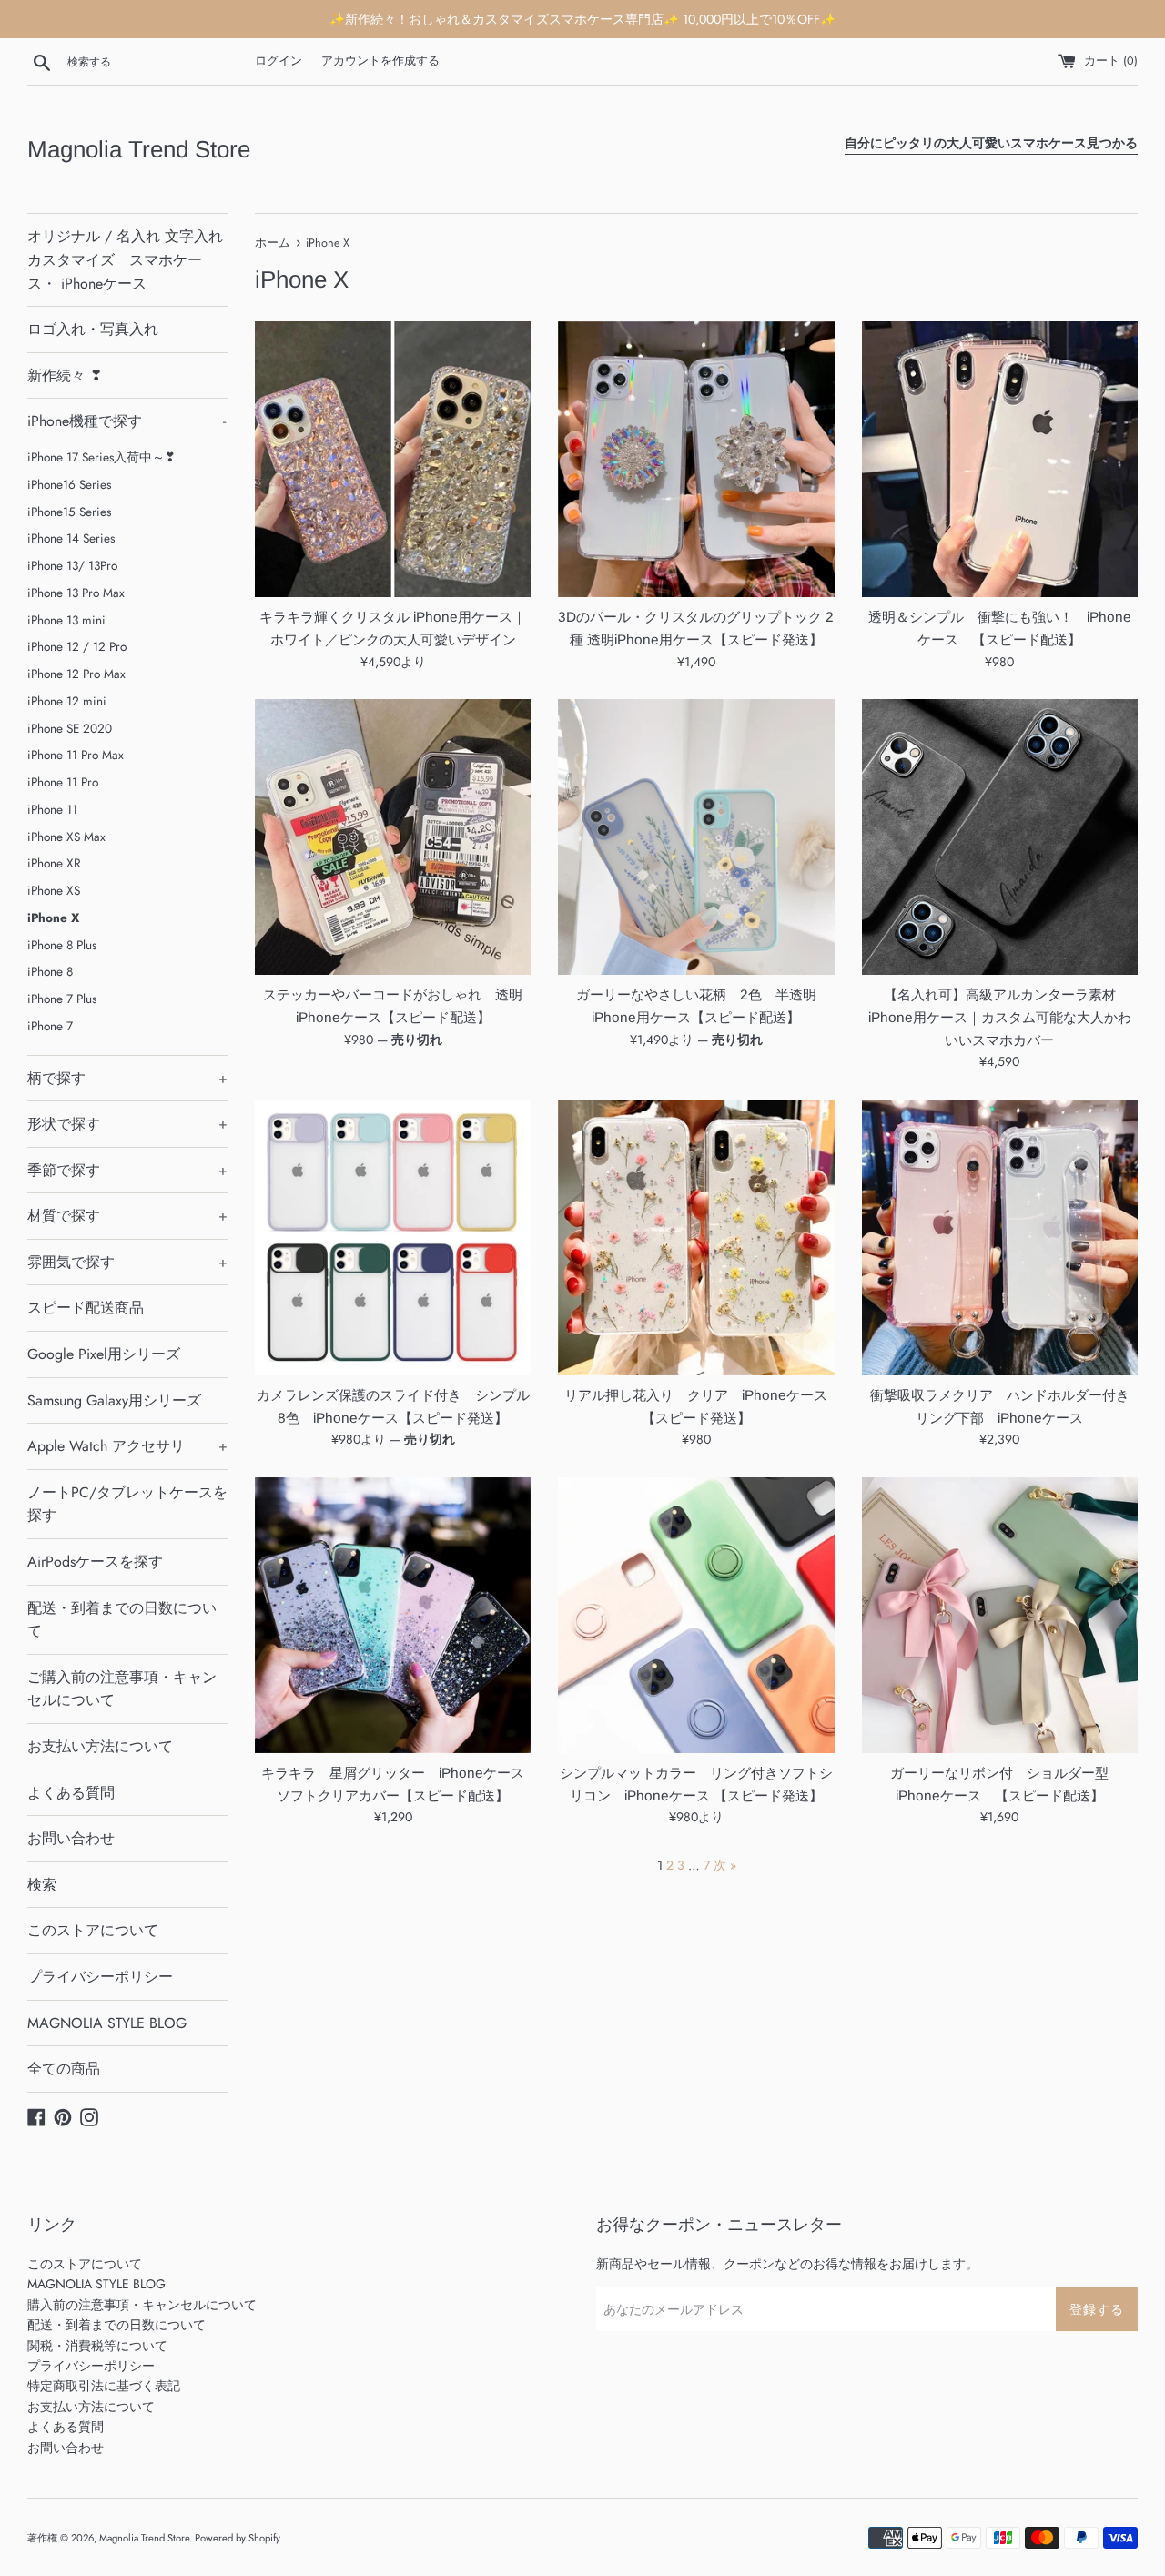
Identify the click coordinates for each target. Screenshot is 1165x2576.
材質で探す (127, 1216)
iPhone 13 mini (66, 620)
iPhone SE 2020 (70, 728)
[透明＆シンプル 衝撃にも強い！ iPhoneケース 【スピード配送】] (1000, 459)
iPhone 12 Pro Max (76, 674)
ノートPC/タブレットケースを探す (127, 1504)
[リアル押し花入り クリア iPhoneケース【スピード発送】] (696, 1237)
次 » (725, 1865)
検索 (42, 1885)
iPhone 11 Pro (63, 782)
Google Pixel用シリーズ (104, 1354)
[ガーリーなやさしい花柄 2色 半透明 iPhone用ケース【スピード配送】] (696, 837)
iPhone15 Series (69, 512)
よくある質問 (71, 1793)
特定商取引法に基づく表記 (104, 2386)
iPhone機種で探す (127, 421)
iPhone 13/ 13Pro (72, 565)
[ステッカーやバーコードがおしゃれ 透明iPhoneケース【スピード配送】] (393, 837)
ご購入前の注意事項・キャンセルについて (122, 1689)
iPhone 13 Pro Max (76, 593)
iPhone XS (54, 890)
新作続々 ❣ (65, 375)
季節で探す (127, 1170)
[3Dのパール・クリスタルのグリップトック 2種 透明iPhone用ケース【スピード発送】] (696, 459)
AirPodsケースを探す (95, 1562)
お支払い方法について (100, 1746)
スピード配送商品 (86, 1308)
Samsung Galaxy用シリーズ (114, 1400)
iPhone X (53, 918)
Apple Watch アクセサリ (127, 1446)
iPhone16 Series (69, 484)
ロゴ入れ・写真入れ (93, 329)
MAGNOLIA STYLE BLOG (107, 2023)
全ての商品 (64, 2069)
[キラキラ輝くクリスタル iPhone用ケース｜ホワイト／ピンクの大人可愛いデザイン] (393, 459)
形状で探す (127, 1124)
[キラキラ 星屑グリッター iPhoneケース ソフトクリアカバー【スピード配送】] (393, 1615)
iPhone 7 (50, 1026)
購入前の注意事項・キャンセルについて (142, 2305)
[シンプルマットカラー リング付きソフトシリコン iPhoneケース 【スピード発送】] (696, 1615)
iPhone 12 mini (67, 701)
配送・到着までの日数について (122, 1620)
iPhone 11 (52, 809)
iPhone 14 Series (71, 538)
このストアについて (93, 1930)
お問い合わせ (71, 1838)
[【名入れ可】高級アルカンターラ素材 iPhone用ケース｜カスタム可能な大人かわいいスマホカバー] (1000, 837)
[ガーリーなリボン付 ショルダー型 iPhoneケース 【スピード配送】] (1000, 1615)
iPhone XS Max (66, 837)
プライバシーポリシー (100, 1977)
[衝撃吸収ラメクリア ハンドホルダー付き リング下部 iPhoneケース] (1000, 1237)
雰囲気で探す (127, 1262)
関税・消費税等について (97, 2346)
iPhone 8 (50, 971)
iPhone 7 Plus (62, 999)
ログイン (279, 61)
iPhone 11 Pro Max (76, 755)
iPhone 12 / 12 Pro (77, 646)
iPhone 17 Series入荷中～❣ (101, 457)
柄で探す (127, 1078)
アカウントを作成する (380, 61)
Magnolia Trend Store (139, 149)
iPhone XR (54, 863)
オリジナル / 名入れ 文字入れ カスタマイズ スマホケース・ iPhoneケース (125, 259)
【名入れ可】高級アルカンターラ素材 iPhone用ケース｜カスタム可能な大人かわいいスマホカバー (1000, 1017)
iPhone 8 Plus (62, 945)
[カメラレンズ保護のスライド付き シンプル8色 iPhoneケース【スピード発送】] (393, 1237)
